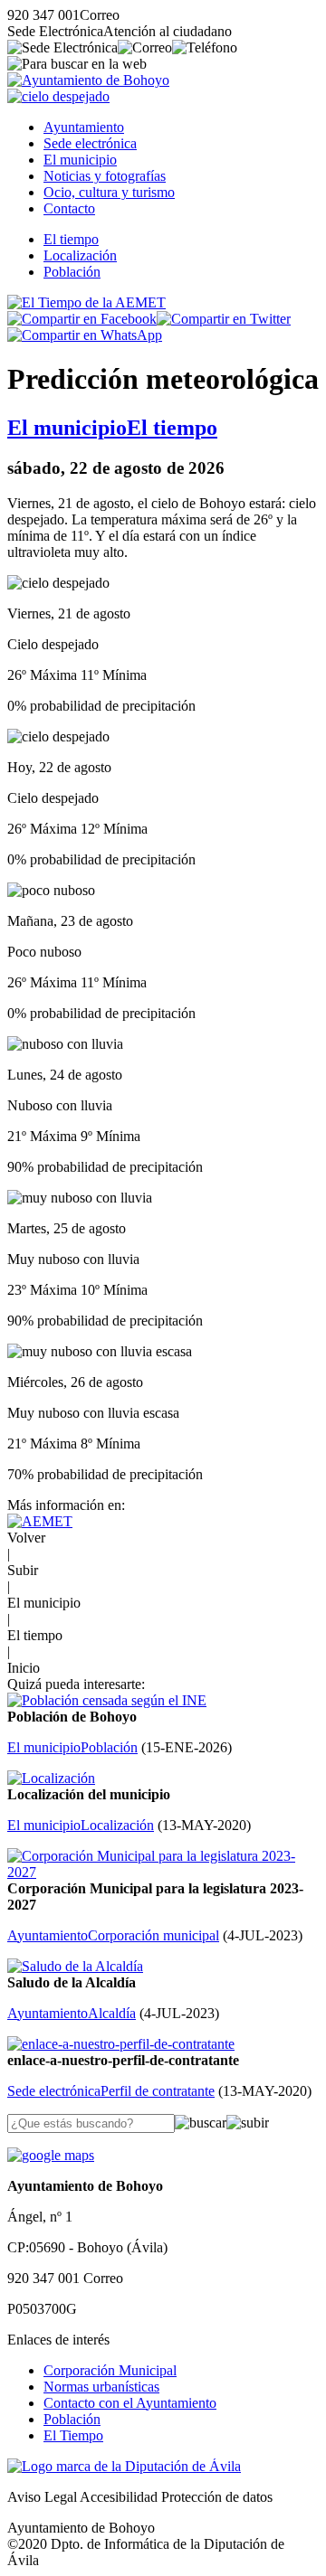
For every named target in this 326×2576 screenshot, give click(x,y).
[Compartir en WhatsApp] (85, 335)
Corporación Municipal (110, 2370)
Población (72, 272)
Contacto (69, 208)
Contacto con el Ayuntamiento (130, 2403)
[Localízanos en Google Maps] (51, 2155)
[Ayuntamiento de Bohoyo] (88, 80)
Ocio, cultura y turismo (109, 192)
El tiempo (71, 239)
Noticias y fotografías (105, 176)
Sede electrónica (90, 143)
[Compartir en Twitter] (224, 319)
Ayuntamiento (84, 127)
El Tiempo (73, 2435)
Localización (80, 255)
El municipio (80, 160)
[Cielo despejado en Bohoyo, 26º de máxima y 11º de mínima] (58, 96)
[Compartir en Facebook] (82, 319)
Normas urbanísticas (101, 2387)
